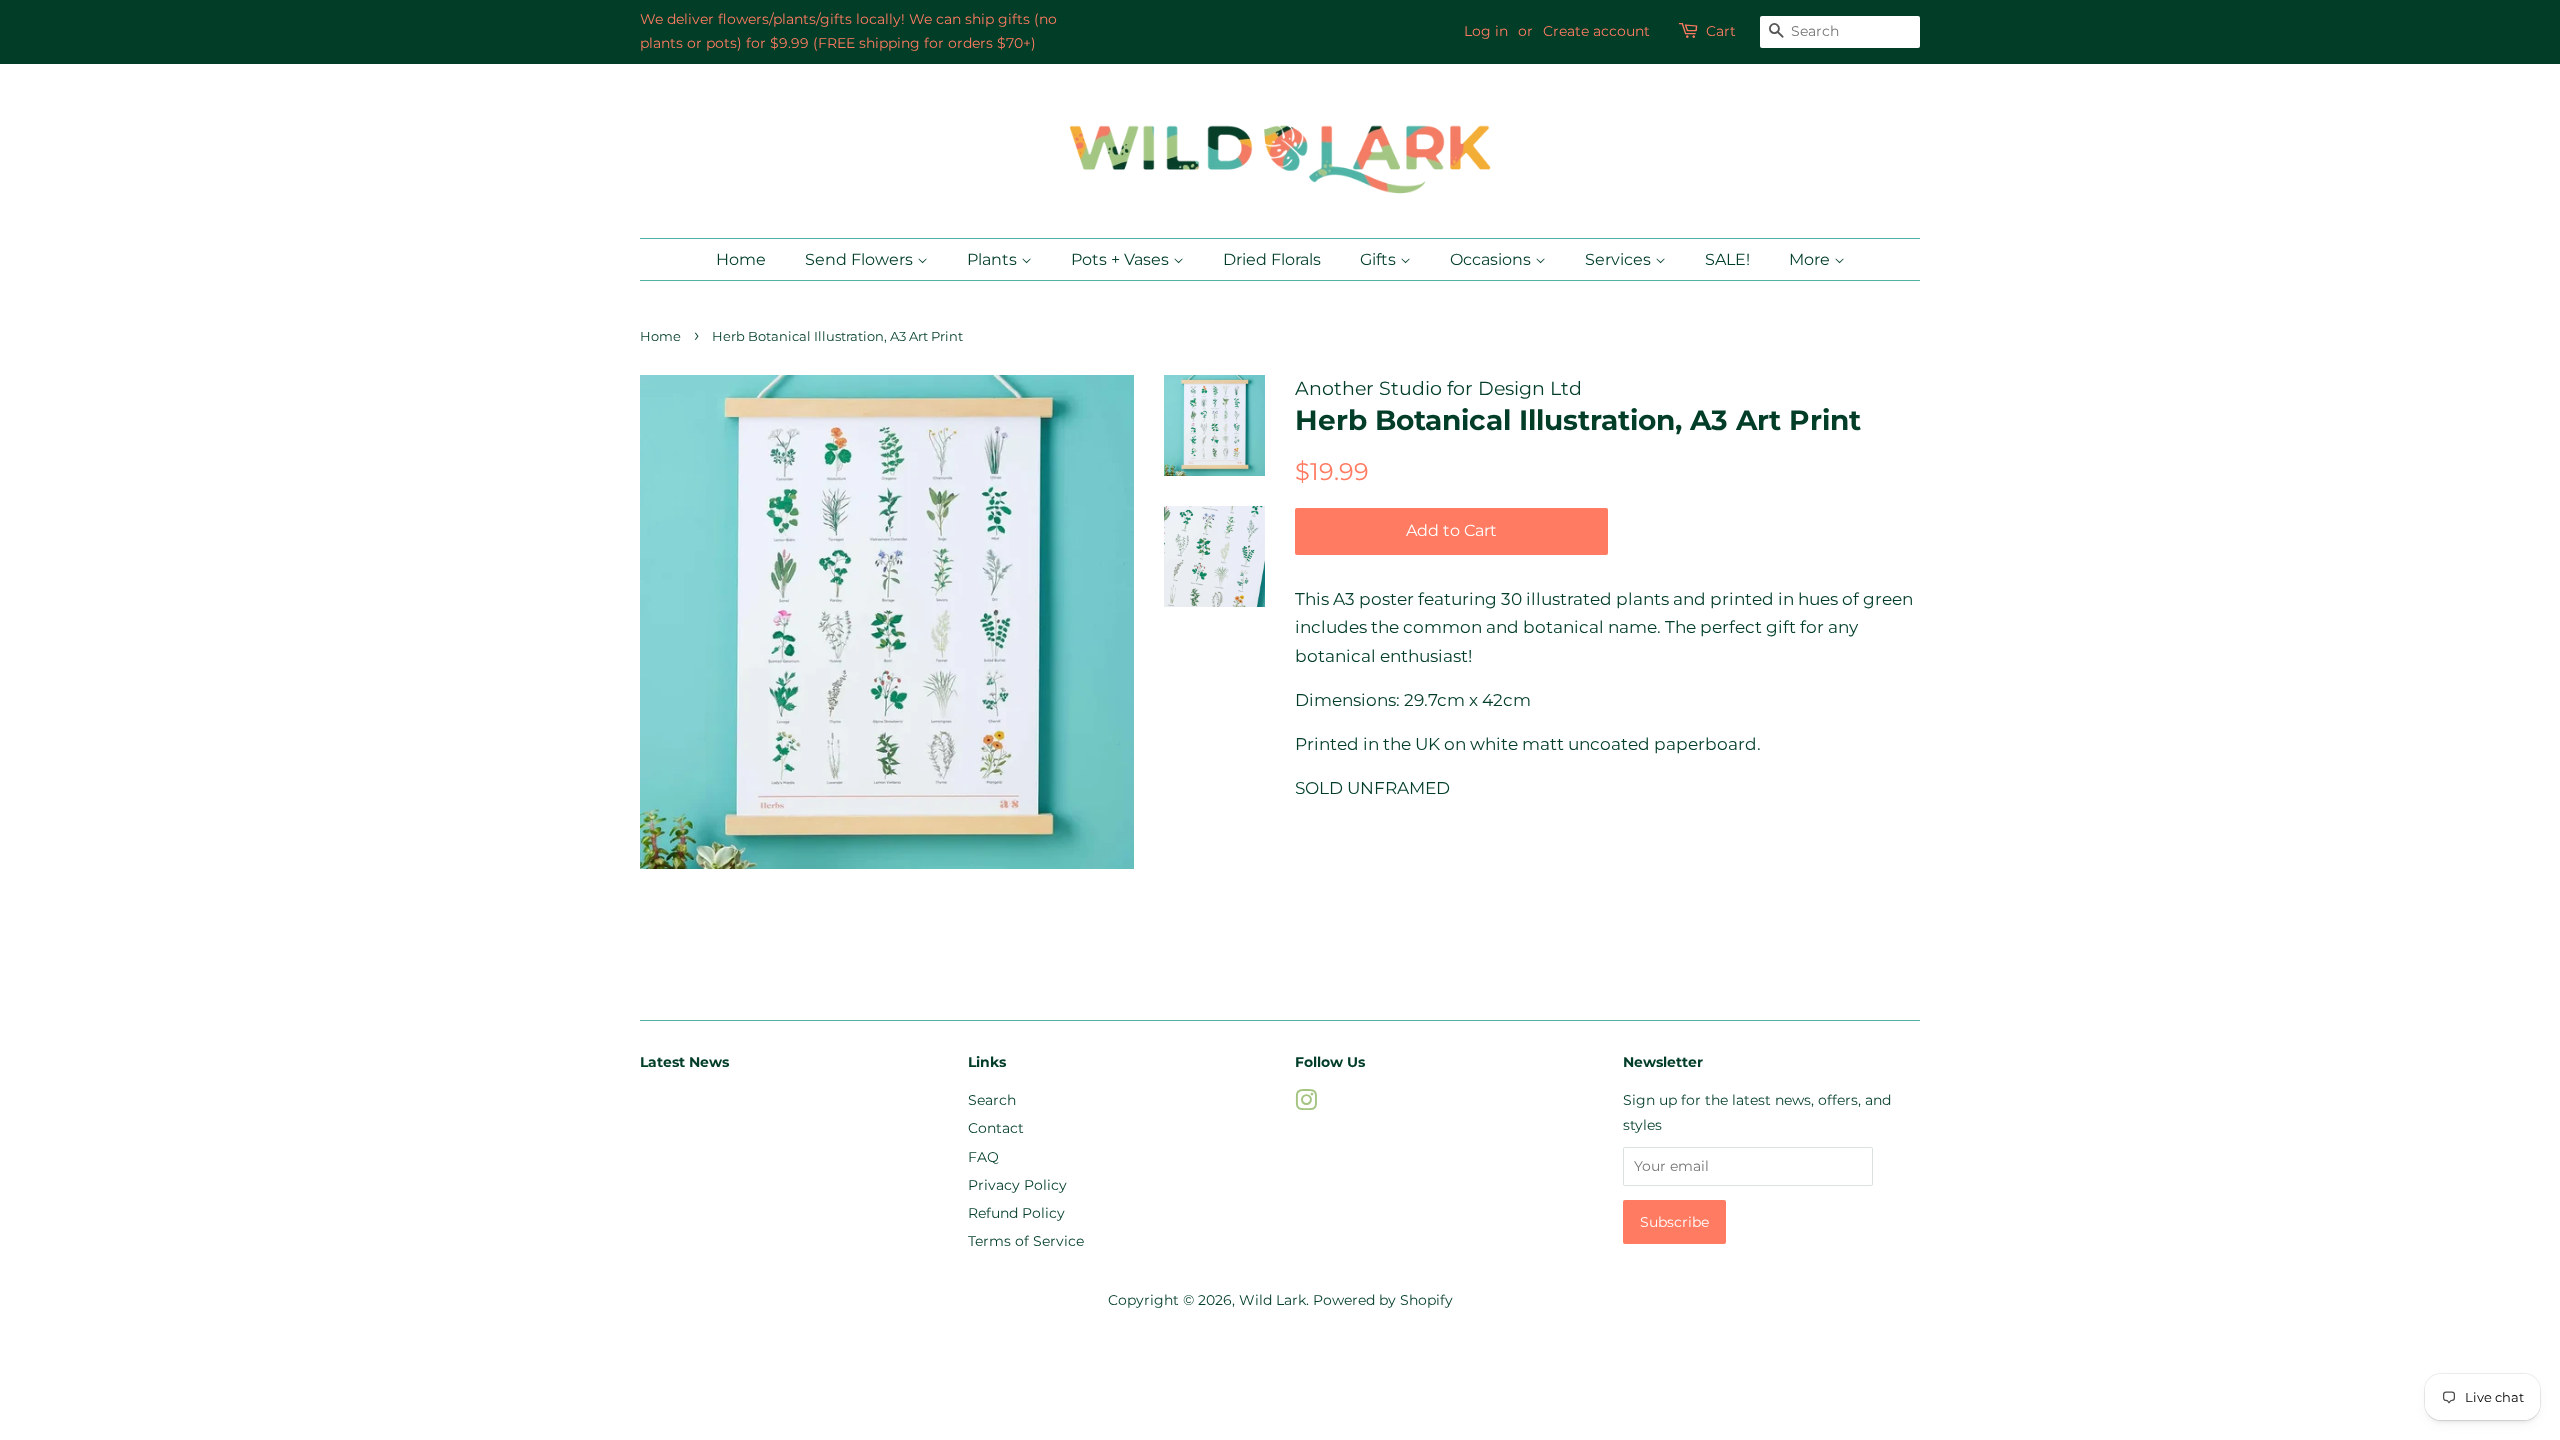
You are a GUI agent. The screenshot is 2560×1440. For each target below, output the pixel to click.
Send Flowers (861, 259)
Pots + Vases (1122, 259)
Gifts (1380, 259)
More (1811, 259)
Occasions (1492, 259)
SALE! (1727, 259)
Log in (1486, 31)
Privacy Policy (1017, 1185)
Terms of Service (1026, 1241)
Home (741, 259)
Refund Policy (1016, 1213)
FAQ (983, 1157)
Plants (994, 259)
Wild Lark (1272, 1300)
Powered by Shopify (1383, 1300)
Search (992, 1100)
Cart (1721, 31)
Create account (1596, 31)
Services (1620, 259)
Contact (996, 1128)
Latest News (684, 1062)
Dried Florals (1272, 259)
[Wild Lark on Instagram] (1306, 1104)
